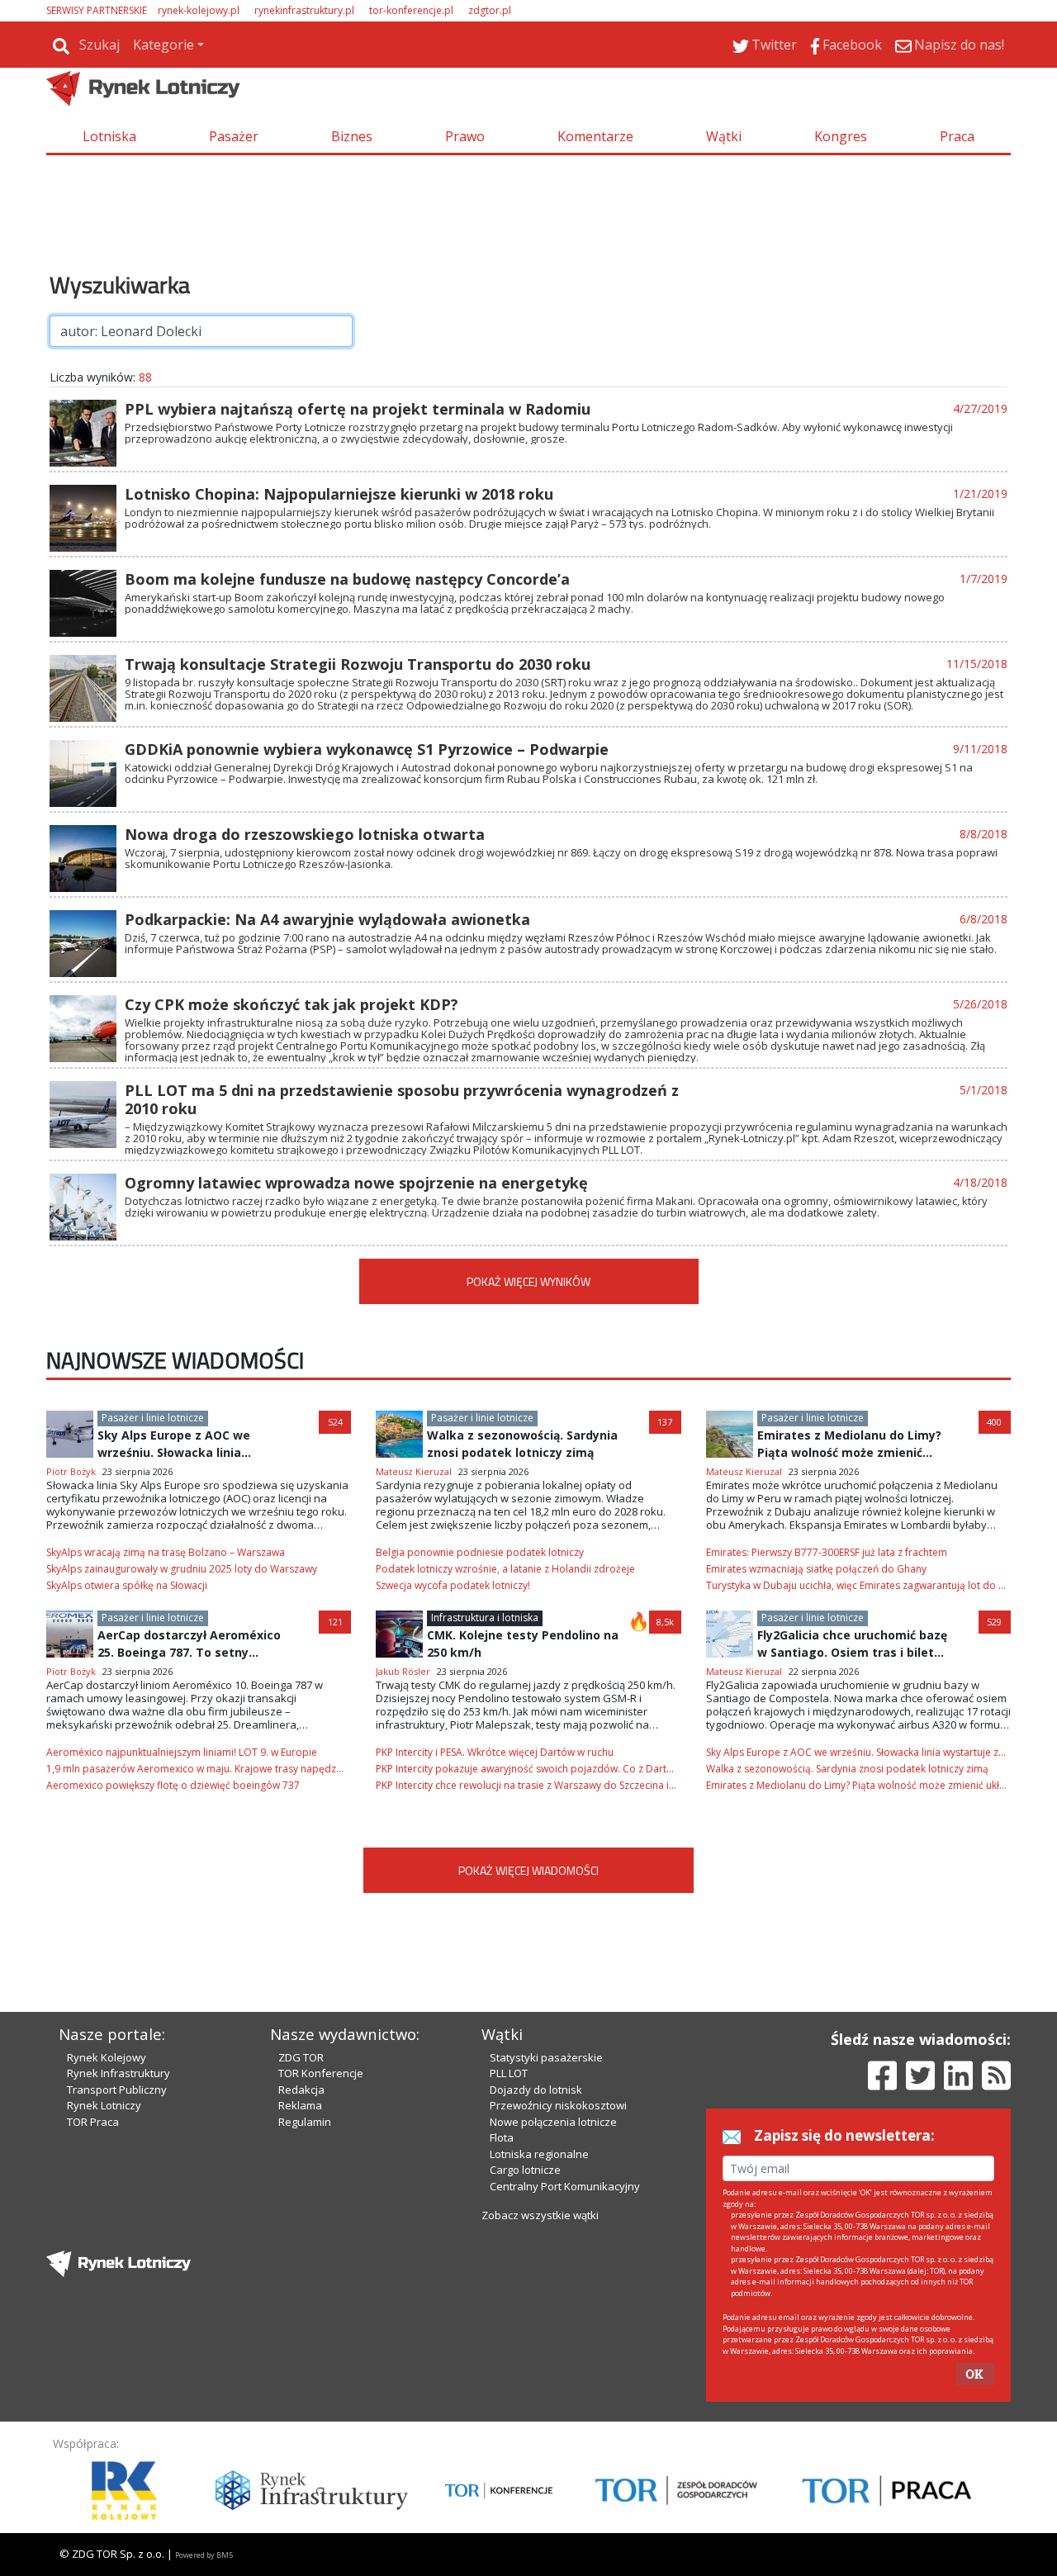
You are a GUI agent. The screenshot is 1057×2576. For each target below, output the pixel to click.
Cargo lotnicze (525, 2170)
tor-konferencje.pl (411, 10)
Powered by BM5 (204, 2555)
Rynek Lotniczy (104, 2105)
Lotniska (109, 136)
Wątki (724, 136)
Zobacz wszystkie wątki (540, 2215)
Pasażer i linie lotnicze (153, 1418)
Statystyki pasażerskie (546, 2057)
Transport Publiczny (117, 2090)
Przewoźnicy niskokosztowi (558, 2105)
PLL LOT (509, 2073)
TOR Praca (93, 2122)
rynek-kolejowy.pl (199, 10)
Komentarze (595, 136)
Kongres (841, 136)
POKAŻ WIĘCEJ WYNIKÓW (528, 1281)
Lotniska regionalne (539, 2154)
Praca (957, 136)
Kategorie (164, 45)
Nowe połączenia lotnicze (553, 2122)
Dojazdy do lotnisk (536, 2090)
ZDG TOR (301, 2057)
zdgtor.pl (490, 10)
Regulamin (305, 2122)
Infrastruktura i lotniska (485, 1618)
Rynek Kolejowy (107, 2057)
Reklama (300, 2105)
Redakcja (301, 2090)
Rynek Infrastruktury (118, 2073)
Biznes (352, 136)
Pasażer (234, 136)
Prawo (465, 136)
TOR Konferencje (321, 2073)
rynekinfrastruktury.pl (304, 10)
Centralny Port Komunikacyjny (565, 2186)
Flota (502, 2137)
